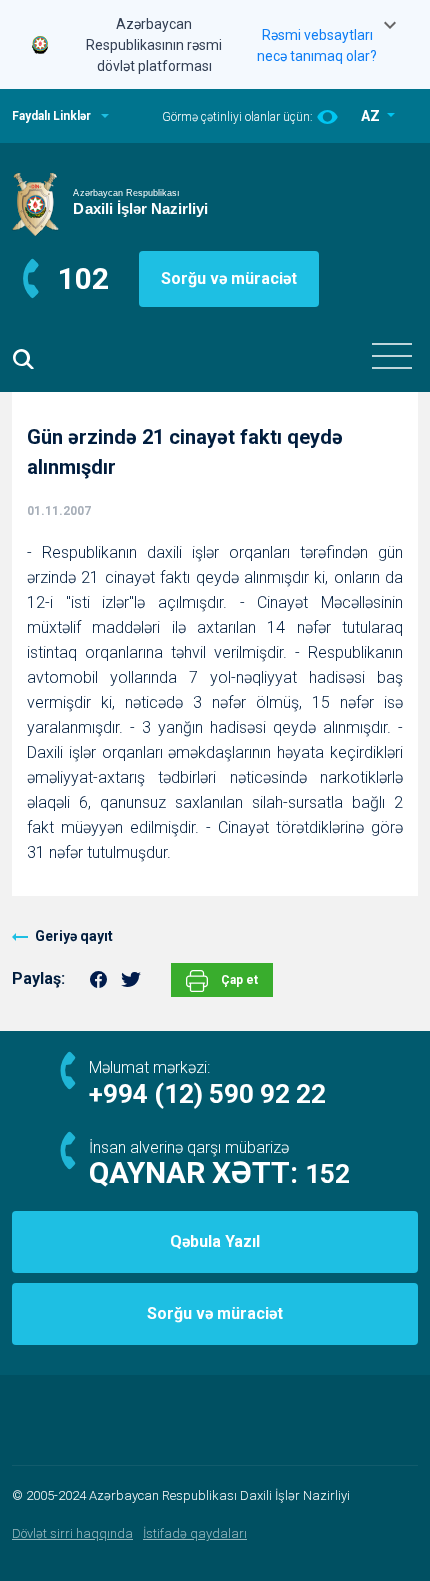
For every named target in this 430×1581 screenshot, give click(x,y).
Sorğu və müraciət (229, 278)
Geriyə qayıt (74, 936)
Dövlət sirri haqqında (72, 1533)
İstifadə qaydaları (195, 1533)
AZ (372, 116)
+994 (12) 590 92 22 (207, 1094)
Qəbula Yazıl (215, 1241)
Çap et (238, 980)
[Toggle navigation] (392, 356)
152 (327, 1174)
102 (83, 278)
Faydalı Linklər (51, 116)
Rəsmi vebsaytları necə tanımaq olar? (317, 45)
